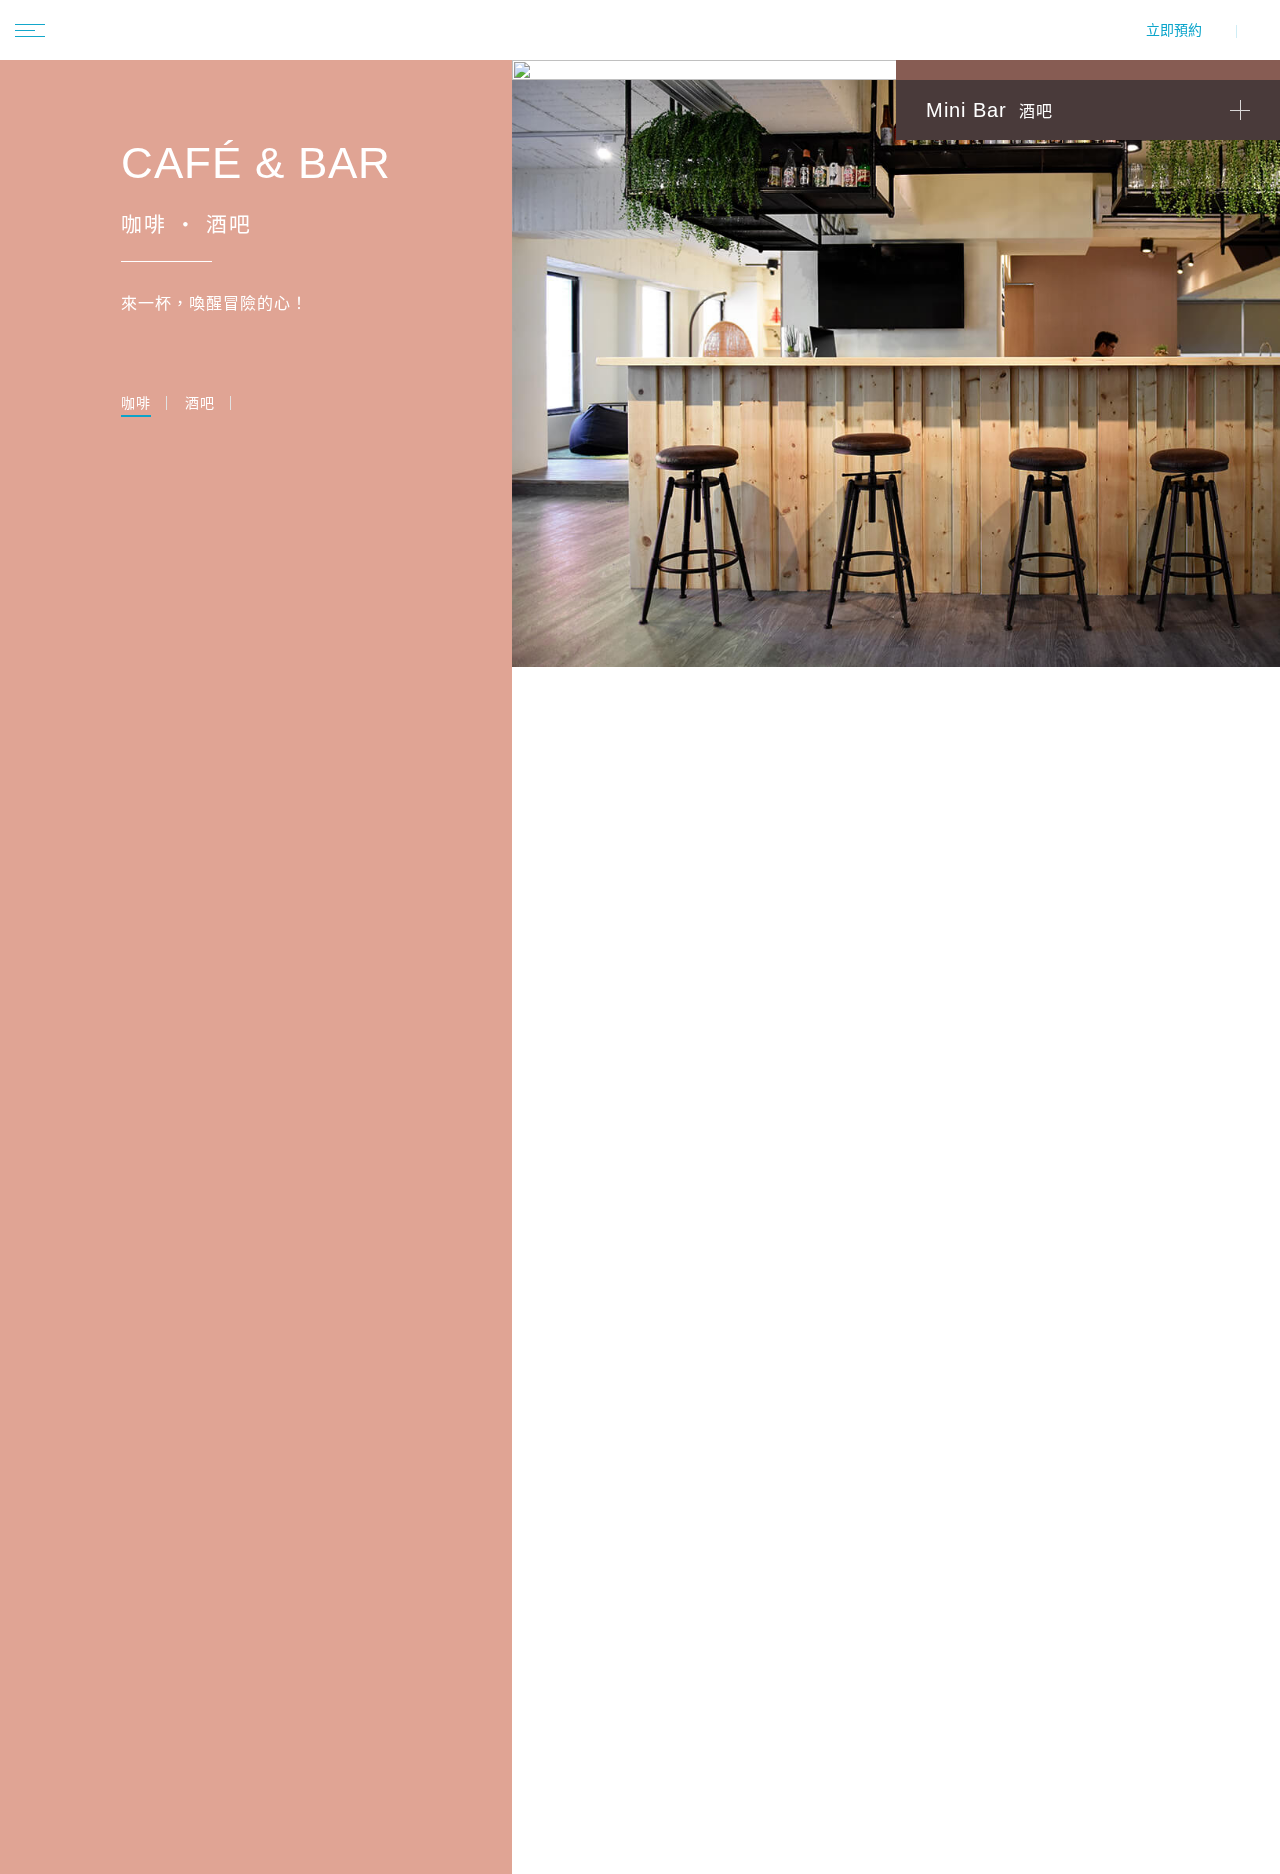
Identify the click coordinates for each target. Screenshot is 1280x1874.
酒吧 (200, 403)
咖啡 (136, 403)
